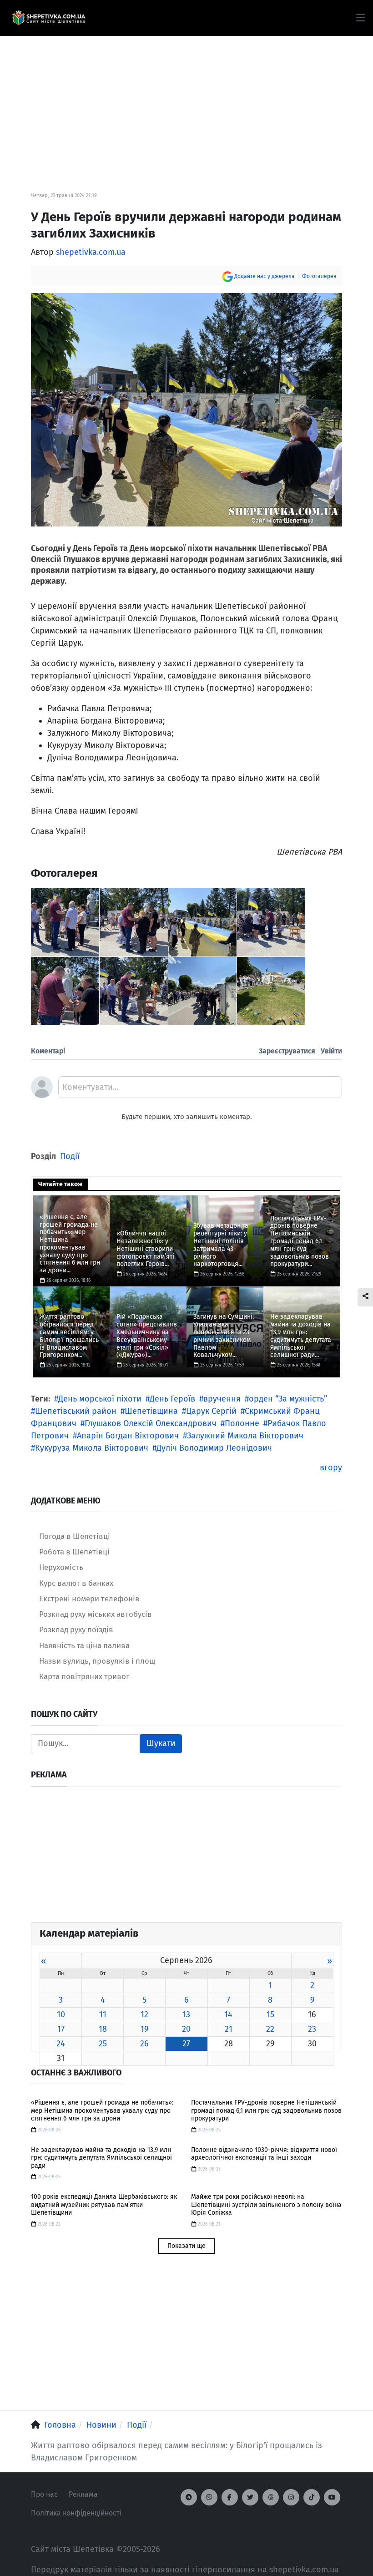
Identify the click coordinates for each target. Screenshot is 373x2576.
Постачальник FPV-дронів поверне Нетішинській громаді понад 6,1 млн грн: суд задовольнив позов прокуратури (266, 2110)
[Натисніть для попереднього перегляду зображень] (186, 409)
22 (270, 2029)
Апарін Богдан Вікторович (128, 1436)
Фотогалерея (319, 276)
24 (61, 2044)
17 (61, 2029)
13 (186, 2014)
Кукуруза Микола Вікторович (92, 1448)
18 (103, 2029)
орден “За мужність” (288, 1399)
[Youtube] (332, 2497)
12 (144, 2014)
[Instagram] (291, 2497)
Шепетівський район (76, 1411)
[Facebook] (230, 2497)
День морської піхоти (100, 1399)
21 (229, 2029)
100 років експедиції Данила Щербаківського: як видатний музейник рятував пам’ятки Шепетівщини (104, 2205)
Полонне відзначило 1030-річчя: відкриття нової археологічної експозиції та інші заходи (264, 2154)
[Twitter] (250, 2497)
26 (144, 2044)
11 (103, 2014)
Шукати (161, 1743)
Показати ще (186, 2246)
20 (186, 2029)
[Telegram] (189, 2497)
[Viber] (209, 2497)
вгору (331, 1468)
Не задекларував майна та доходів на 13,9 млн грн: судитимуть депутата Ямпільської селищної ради (101, 2158)
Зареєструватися (287, 1051)
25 (103, 2044)
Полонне (242, 1423)
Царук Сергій (211, 1411)
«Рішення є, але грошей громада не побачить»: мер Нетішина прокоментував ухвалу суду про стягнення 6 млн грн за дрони (102, 2110)
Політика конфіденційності (76, 2513)
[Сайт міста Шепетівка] (49, 18)
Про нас (44, 2494)
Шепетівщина (151, 1411)
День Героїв (172, 1399)
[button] (360, 18)
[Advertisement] (186, 100)
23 (312, 2029)
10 (61, 2014)
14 (228, 2014)
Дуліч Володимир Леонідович (214, 1448)
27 (186, 2044)
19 (144, 2029)
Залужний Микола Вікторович (245, 1436)
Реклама (83, 2494)
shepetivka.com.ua (91, 252)
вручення (222, 1399)
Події (70, 1156)
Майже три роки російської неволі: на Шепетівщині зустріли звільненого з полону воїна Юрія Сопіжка (266, 2205)
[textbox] (200, 1090)
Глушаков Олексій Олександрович (151, 1423)
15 (270, 2014)
